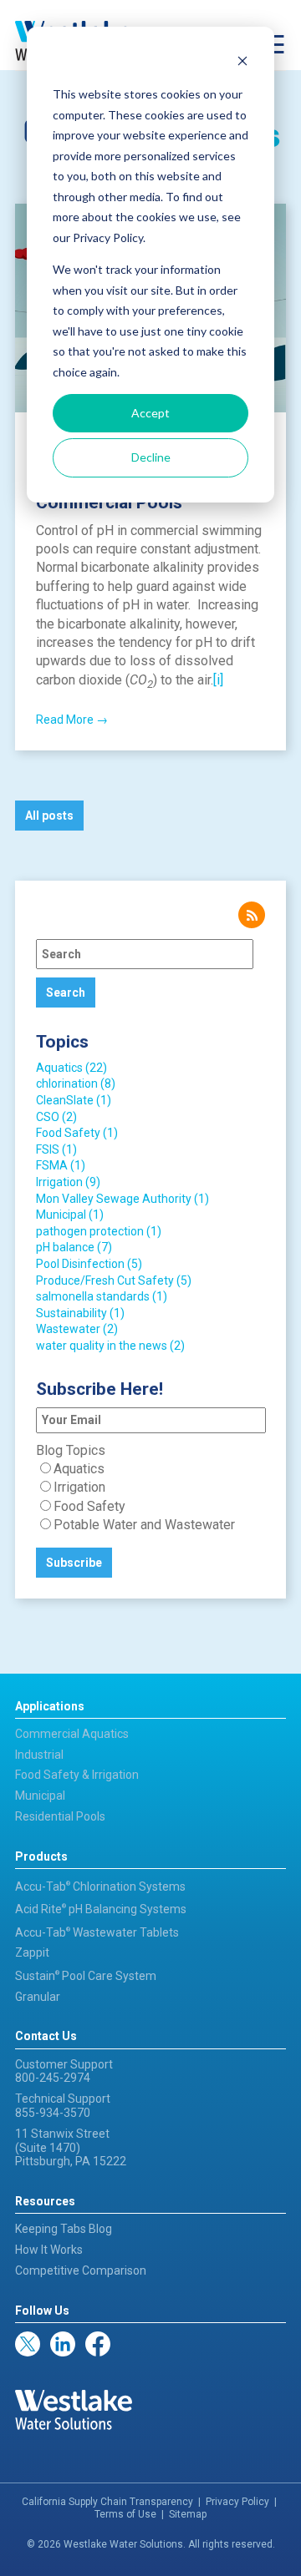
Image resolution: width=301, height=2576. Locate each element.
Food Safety (77, 1133)
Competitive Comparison (81, 2270)
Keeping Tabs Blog (64, 2229)
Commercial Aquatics (72, 1734)
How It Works (49, 2250)
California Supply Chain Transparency (107, 2502)
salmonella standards (102, 1296)
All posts (49, 816)
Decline (151, 457)
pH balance (74, 1247)
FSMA (61, 1165)
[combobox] (145, 954)
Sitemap (188, 2514)
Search (66, 993)
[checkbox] (150, 1498)
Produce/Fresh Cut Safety (114, 1280)
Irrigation (68, 1182)
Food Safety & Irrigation (77, 1775)
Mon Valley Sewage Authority (122, 1199)
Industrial (39, 1755)
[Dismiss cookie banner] (242, 63)
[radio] (150, 1469)
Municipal (70, 1215)
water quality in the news (110, 1346)
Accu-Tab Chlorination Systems (100, 1887)
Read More (72, 720)
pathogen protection (99, 1231)
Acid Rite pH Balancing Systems (101, 1909)
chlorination (76, 1083)
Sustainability (80, 1313)
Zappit (32, 1952)
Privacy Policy (237, 2502)
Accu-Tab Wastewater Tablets (97, 1932)
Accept (150, 413)
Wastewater (77, 1329)
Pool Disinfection (89, 1264)
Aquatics (71, 1068)
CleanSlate (74, 1100)
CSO (56, 1117)
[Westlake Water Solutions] (74, 2410)
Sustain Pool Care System (86, 1976)
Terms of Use (125, 2514)
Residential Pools (60, 1816)
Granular (38, 1997)
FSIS (56, 1149)
